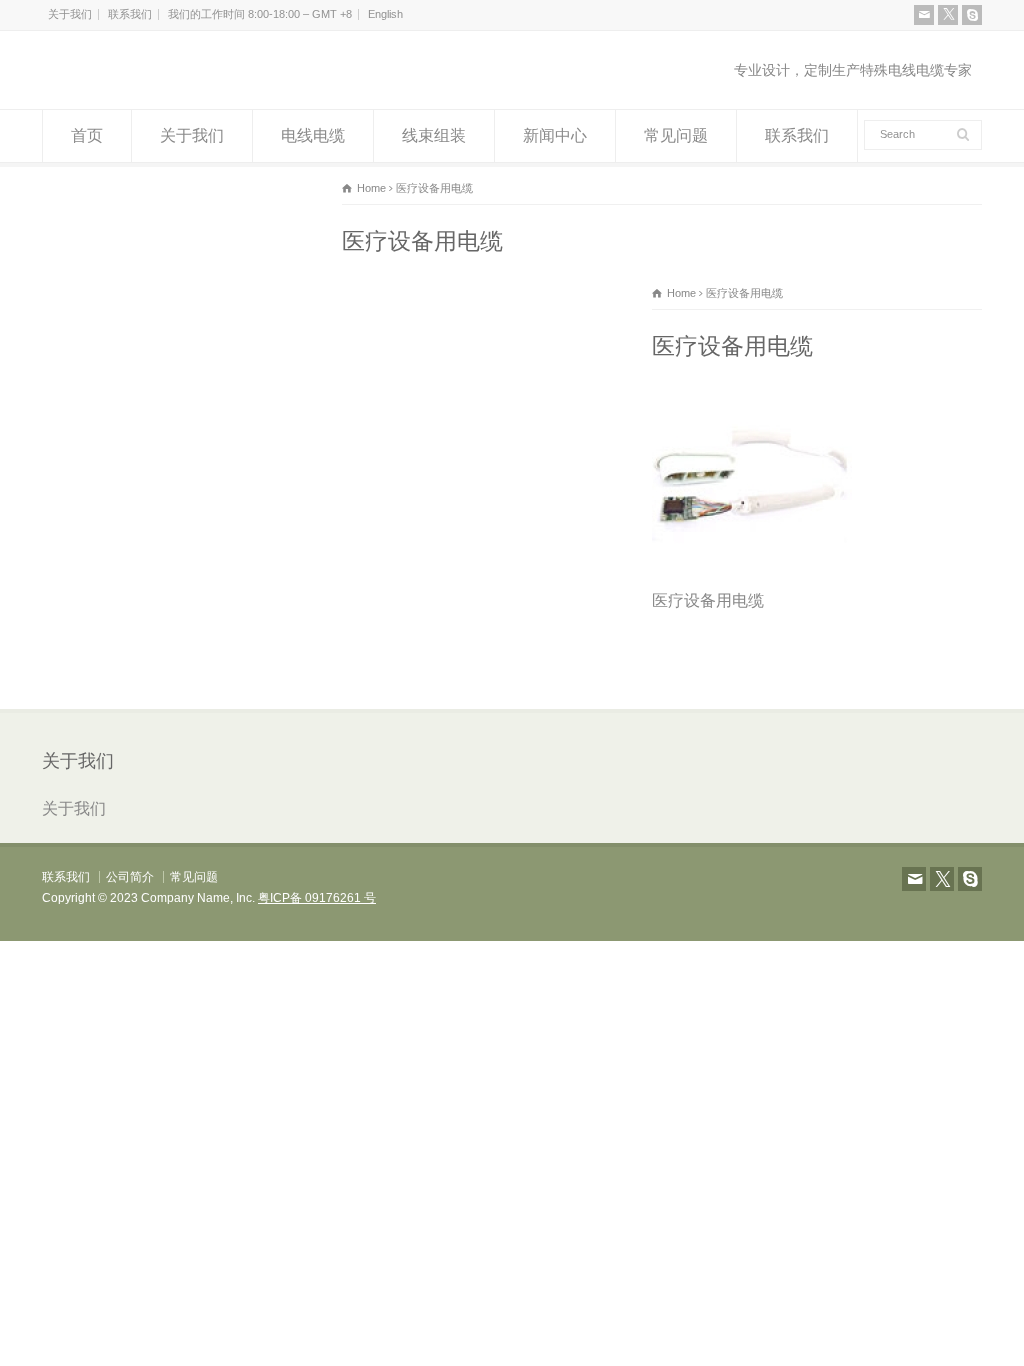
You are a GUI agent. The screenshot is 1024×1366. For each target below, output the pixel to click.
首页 (87, 135)
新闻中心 (555, 135)
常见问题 (676, 135)
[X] (948, 15)
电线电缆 (313, 135)
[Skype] (972, 15)
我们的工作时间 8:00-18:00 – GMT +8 (260, 14)
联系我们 (130, 14)
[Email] (924, 15)
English (385, 14)
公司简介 (130, 877)
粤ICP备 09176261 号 (317, 898)
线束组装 (434, 135)
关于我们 (70, 14)
